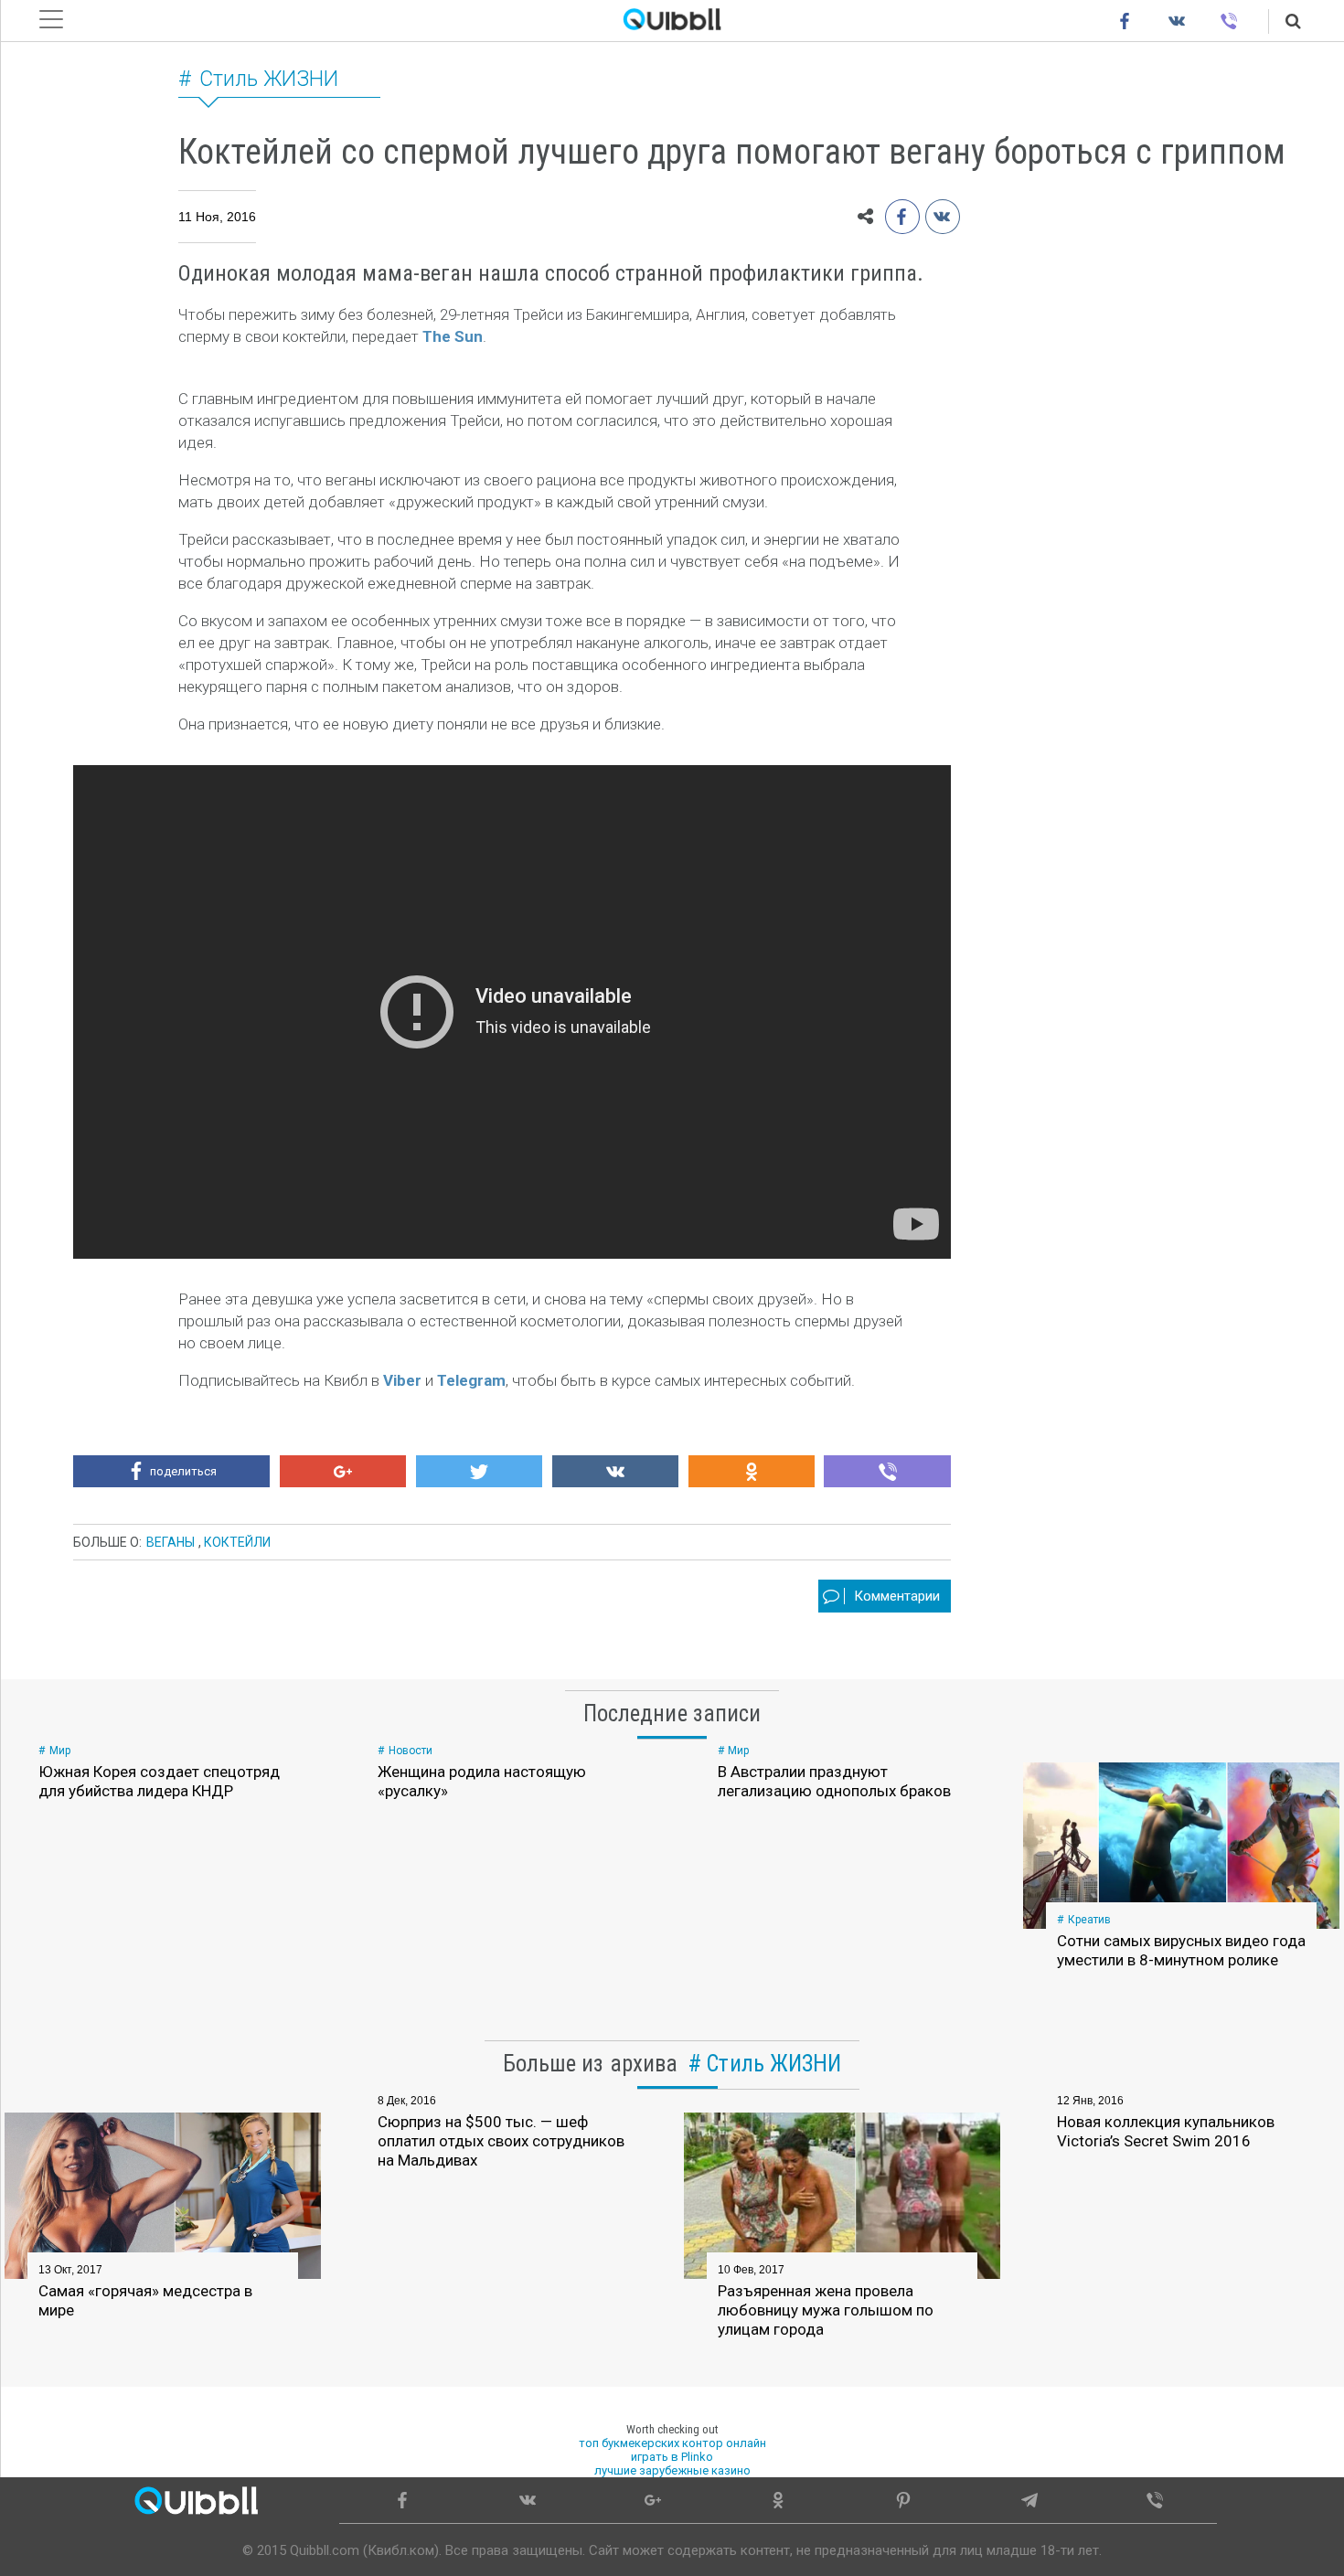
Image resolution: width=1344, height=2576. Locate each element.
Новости (411, 1751)
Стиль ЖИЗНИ (269, 79)
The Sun (453, 336)
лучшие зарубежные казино (672, 2470)
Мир (60, 1751)
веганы (171, 1542)
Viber (402, 1380)
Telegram (471, 1380)
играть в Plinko (672, 2457)
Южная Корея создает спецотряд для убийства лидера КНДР (159, 1781)
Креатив (1089, 1920)
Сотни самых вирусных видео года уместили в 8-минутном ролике (1181, 1950)
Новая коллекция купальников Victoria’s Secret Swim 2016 (1166, 2131)
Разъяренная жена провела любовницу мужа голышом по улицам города (826, 2310)
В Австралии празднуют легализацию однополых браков (834, 1781)
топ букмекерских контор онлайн (672, 2443)
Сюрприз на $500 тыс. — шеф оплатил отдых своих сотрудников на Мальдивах (501, 2141)
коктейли (237, 1542)
